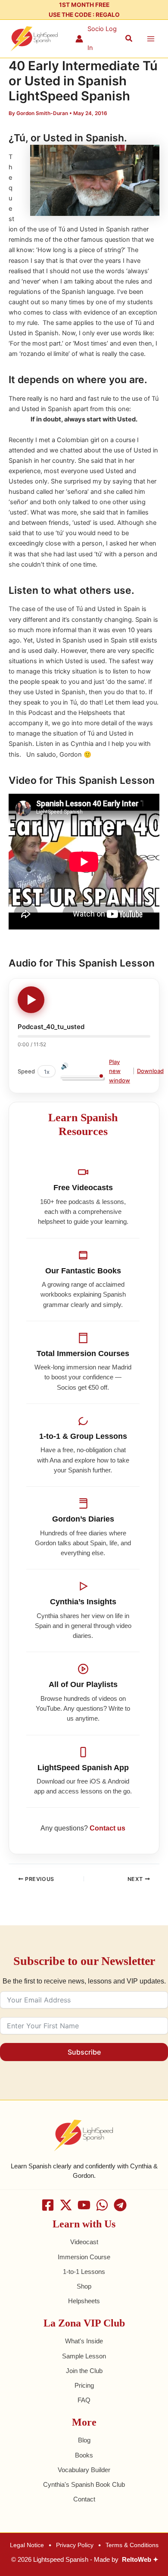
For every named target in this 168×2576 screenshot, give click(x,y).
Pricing (84, 2386)
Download (150, 1071)
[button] (129, 39)
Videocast (84, 2242)
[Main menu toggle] (151, 39)
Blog (84, 2440)
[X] (66, 2205)
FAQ (84, 2400)
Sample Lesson (84, 2356)
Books (84, 2455)
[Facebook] (48, 2205)
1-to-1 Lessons (84, 2272)
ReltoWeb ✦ (140, 2560)
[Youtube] (84, 2205)
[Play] (31, 1000)
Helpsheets (84, 2301)
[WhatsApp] (102, 2205)
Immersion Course (84, 2257)
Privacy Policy (75, 2545)
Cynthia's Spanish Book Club (84, 2485)
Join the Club (84, 2371)
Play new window (120, 1071)
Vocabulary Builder (84, 2470)
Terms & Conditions (132, 2545)
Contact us (107, 1828)
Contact (84, 2499)
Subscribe (84, 2052)
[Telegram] (120, 2205)
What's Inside (84, 2341)
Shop (84, 2286)
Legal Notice (27, 2545)
